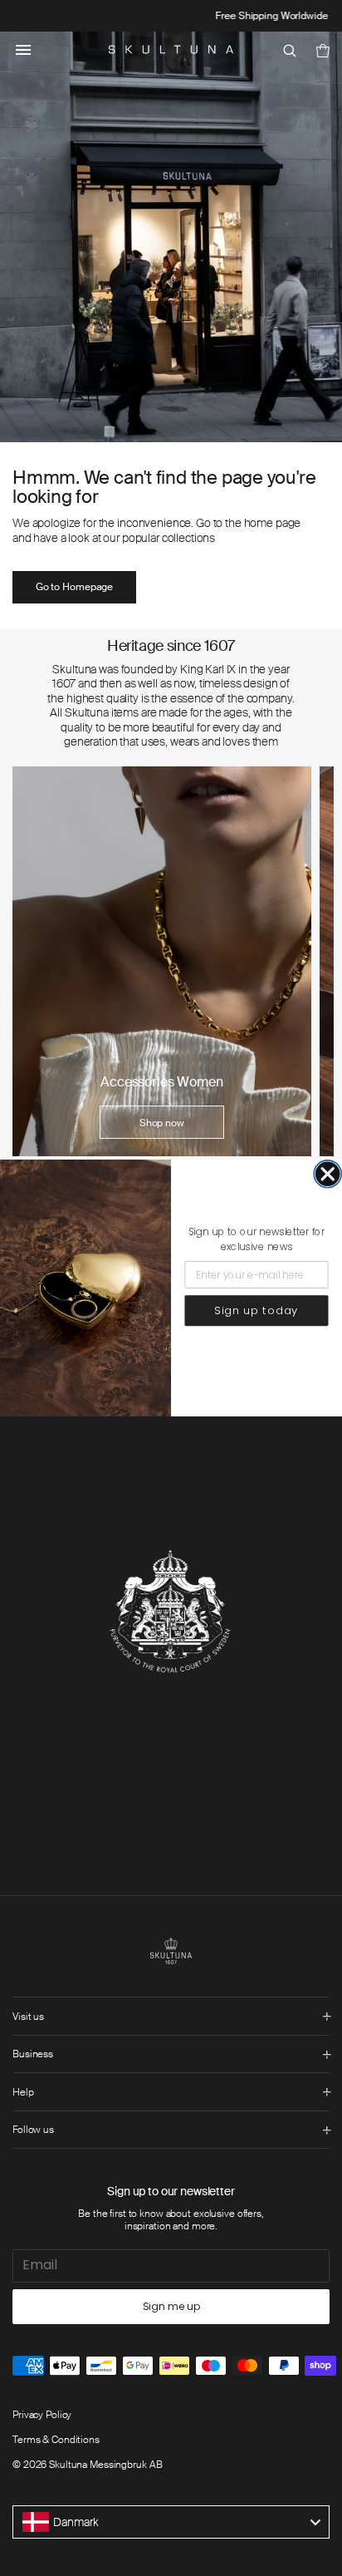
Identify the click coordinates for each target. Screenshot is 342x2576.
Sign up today (256, 1310)
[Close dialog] (327, 1174)
